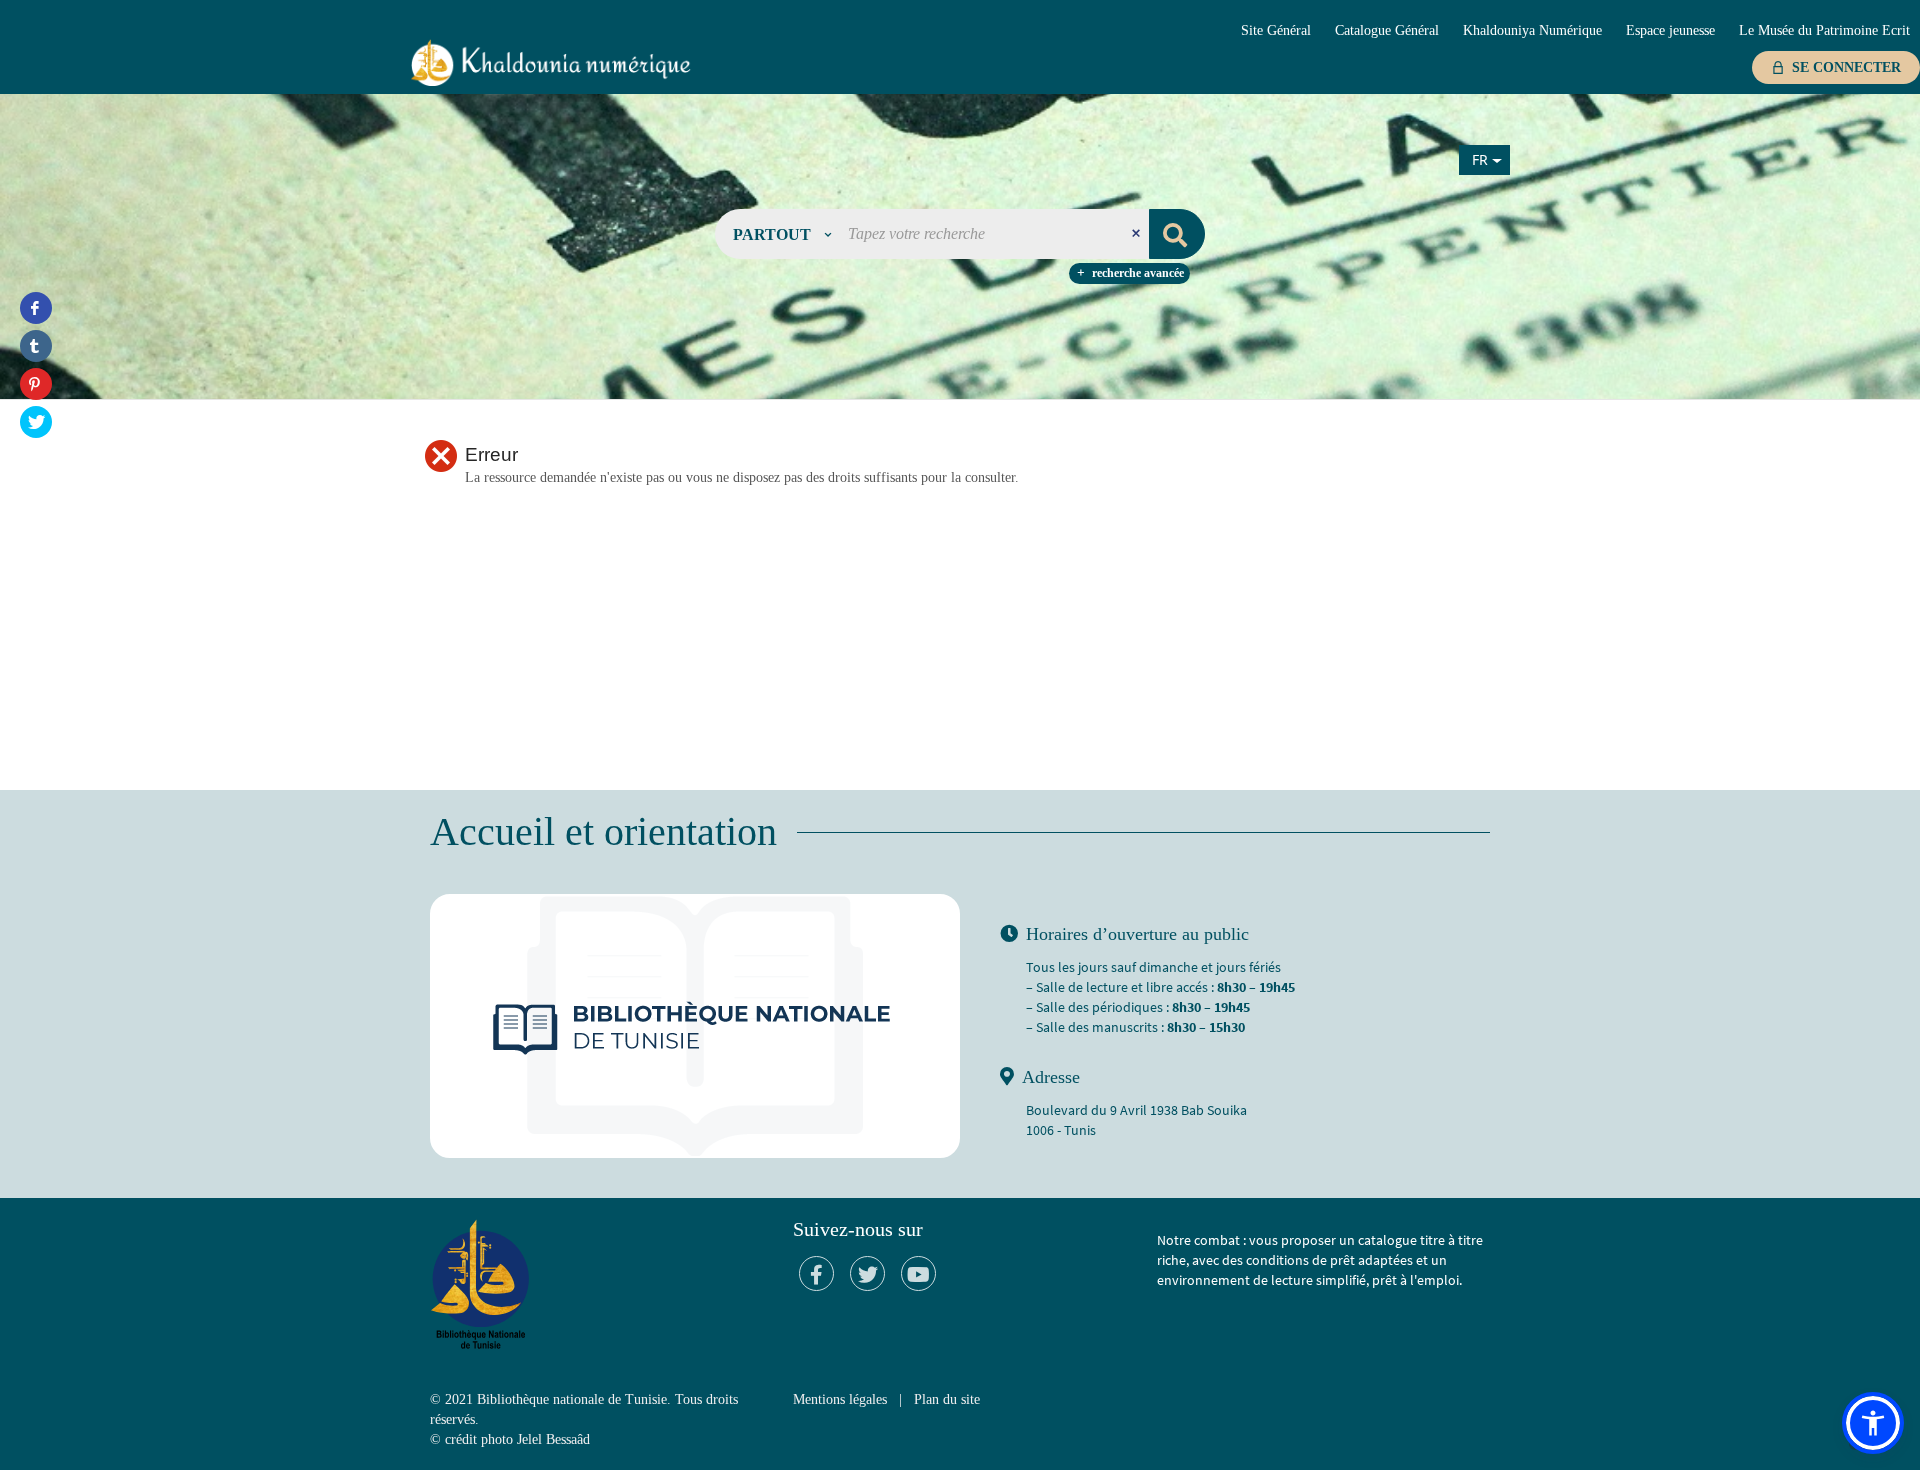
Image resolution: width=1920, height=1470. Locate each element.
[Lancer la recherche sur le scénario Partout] (1177, 234)
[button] (782, 234)
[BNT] (551, 62)
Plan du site (947, 1399)
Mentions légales (840, 1399)
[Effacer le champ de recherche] (1138, 234)
